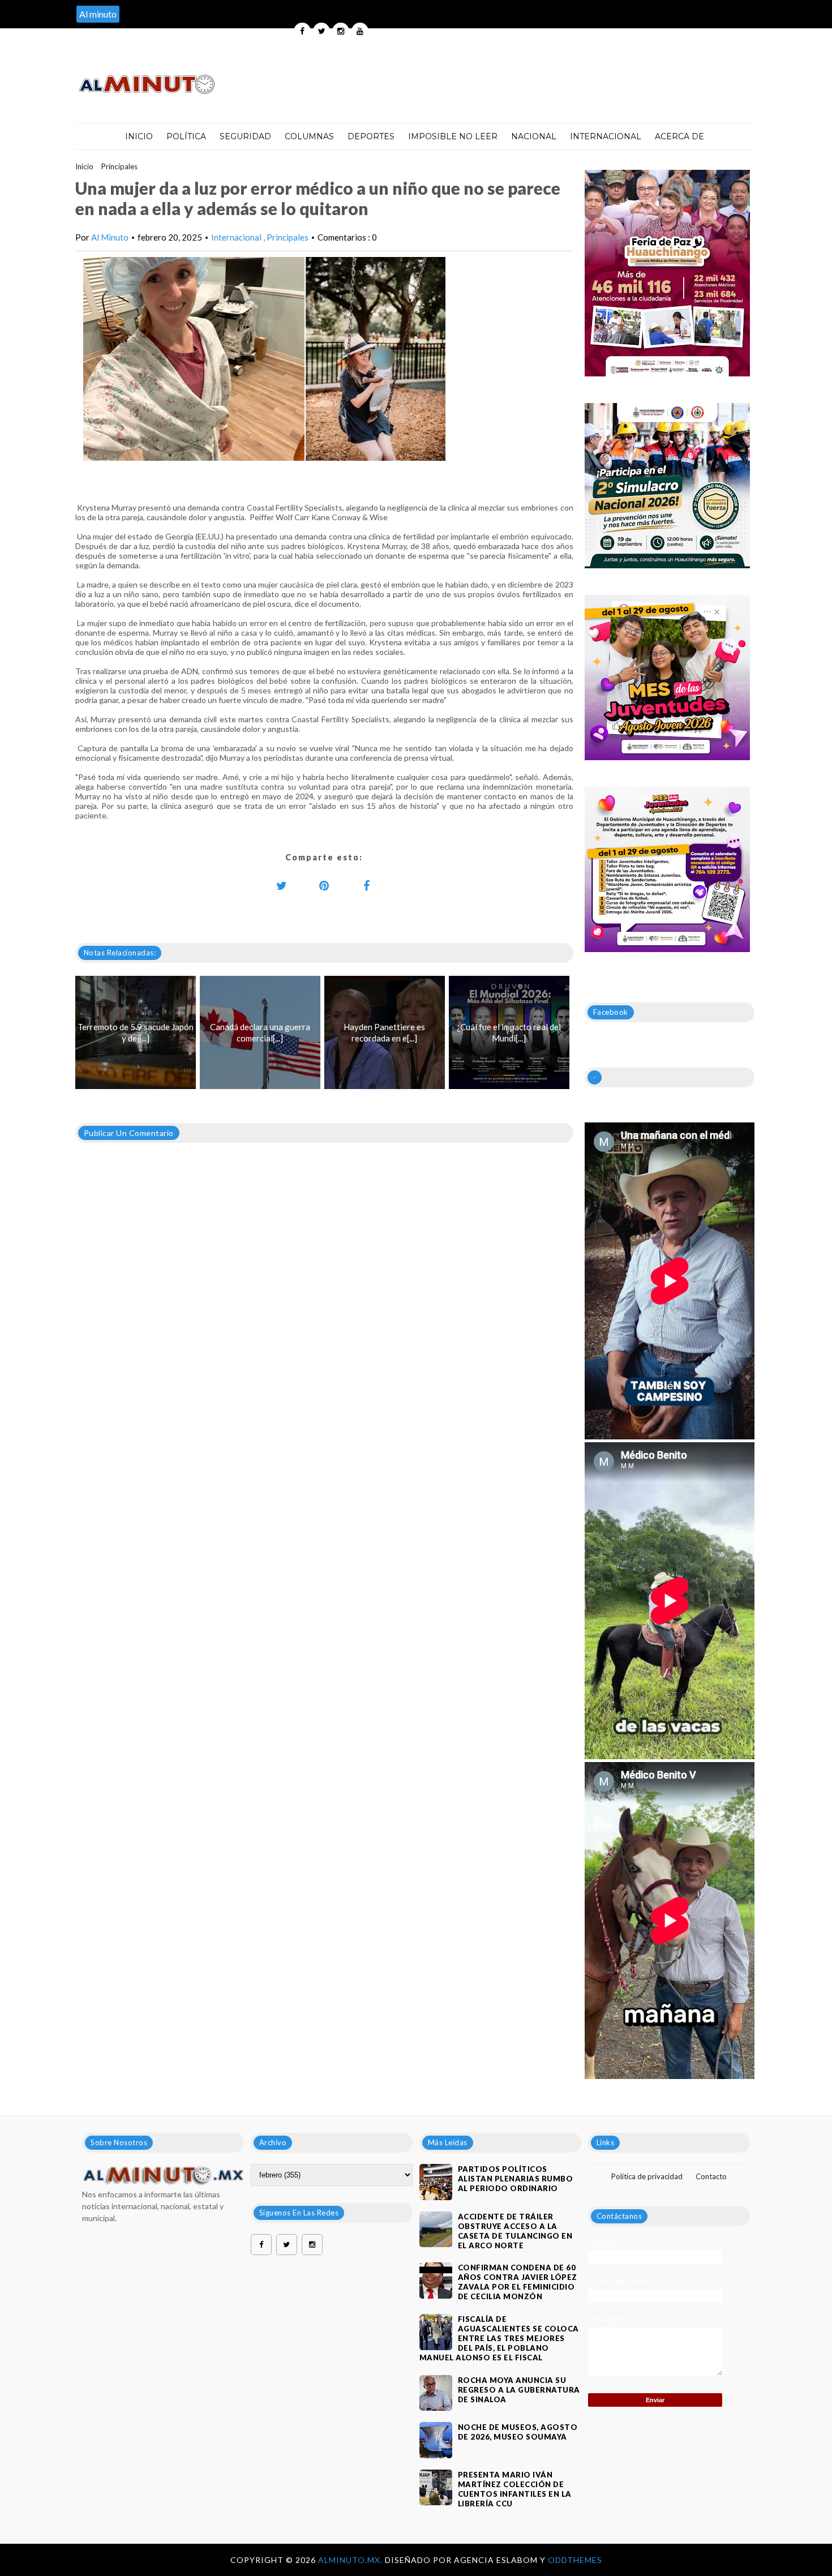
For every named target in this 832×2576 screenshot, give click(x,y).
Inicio (139, 136)
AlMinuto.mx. (351, 2560)
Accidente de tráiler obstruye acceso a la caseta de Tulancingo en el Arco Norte (515, 2231)
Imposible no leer (453, 136)
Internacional (606, 136)
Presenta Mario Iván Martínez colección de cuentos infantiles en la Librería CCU (515, 2489)
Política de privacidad (647, 2176)
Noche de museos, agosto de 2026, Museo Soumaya (518, 2432)
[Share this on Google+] (324, 885)
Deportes (371, 136)
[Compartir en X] (282, 885)
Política (186, 136)
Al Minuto (110, 237)
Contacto (711, 2176)
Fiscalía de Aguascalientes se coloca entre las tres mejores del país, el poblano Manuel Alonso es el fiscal (499, 2338)
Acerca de (679, 136)
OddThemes (575, 2560)
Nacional (534, 136)
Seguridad (245, 136)
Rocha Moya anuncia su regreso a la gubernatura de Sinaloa (519, 2390)
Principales (119, 166)
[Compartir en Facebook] (367, 885)
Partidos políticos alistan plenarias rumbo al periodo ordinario (516, 2179)
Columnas (309, 136)
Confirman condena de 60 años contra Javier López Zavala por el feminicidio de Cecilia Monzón (518, 2282)
